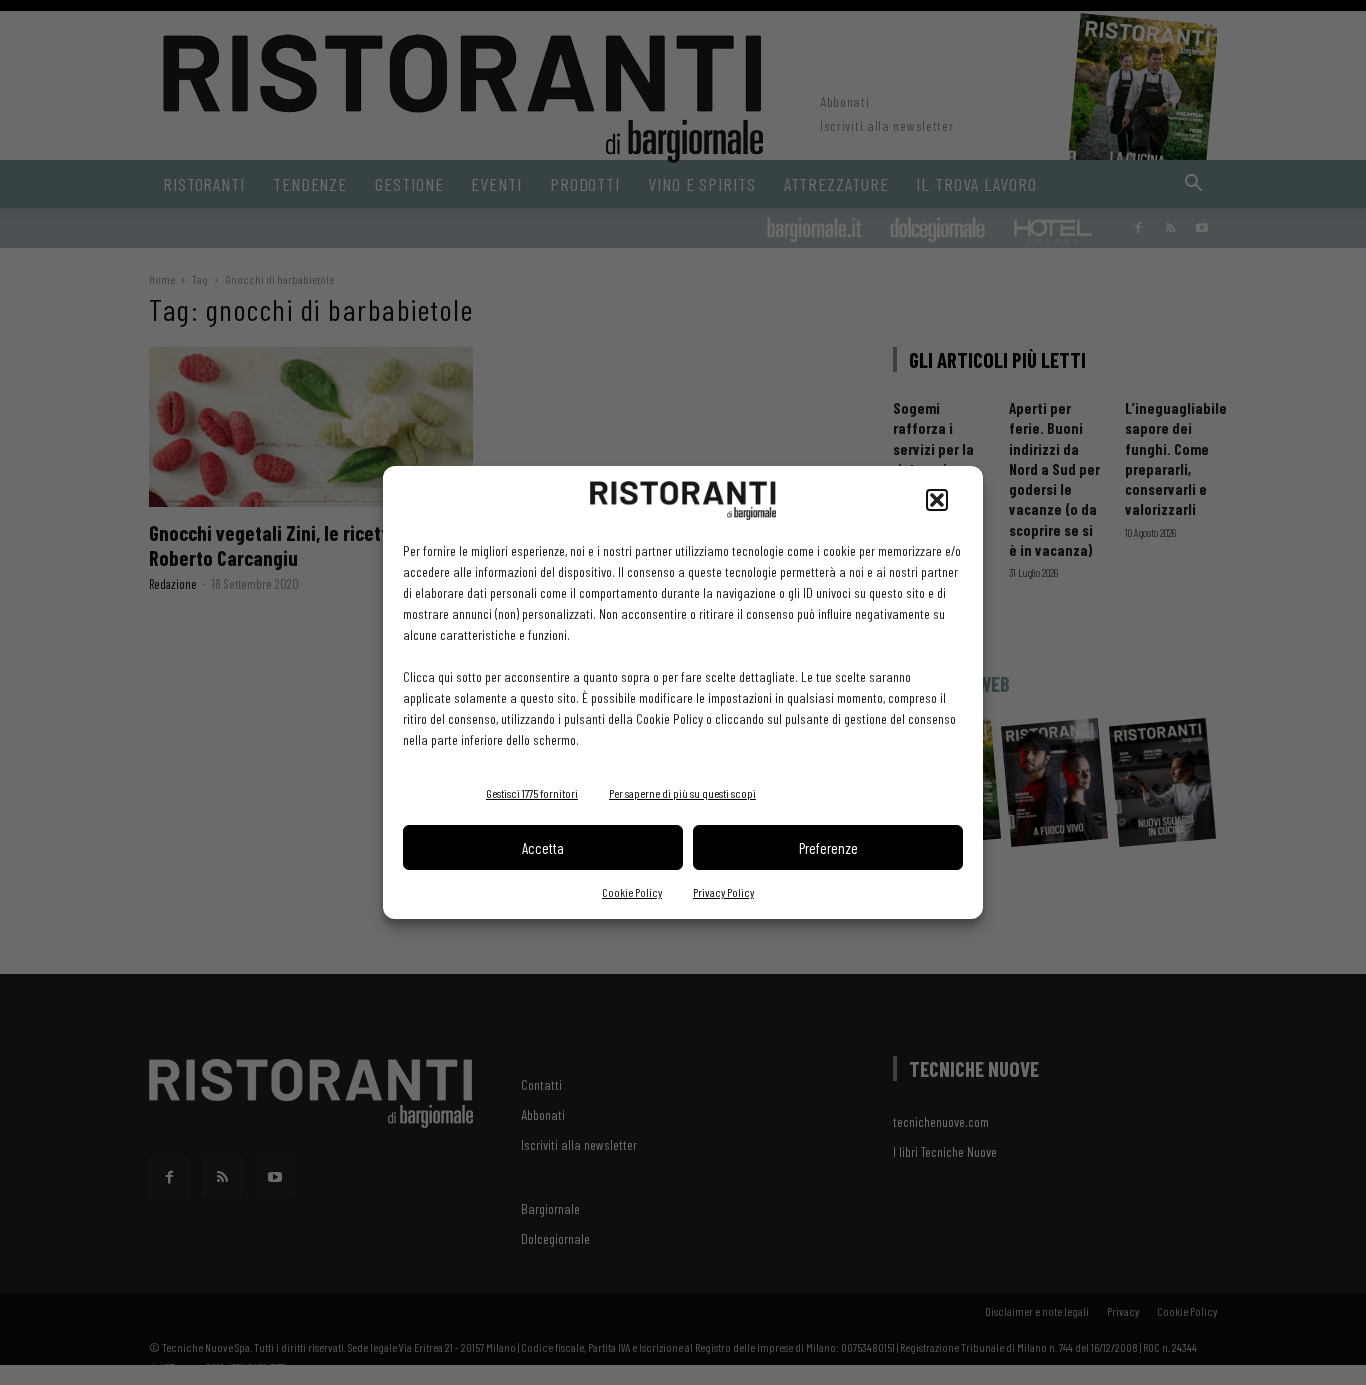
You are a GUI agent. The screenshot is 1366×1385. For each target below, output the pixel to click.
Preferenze (828, 848)
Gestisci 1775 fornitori (532, 793)
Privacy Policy (723, 892)
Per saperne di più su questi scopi (682, 793)
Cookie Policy (632, 892)
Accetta (543, 848)
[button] (937, 500)
